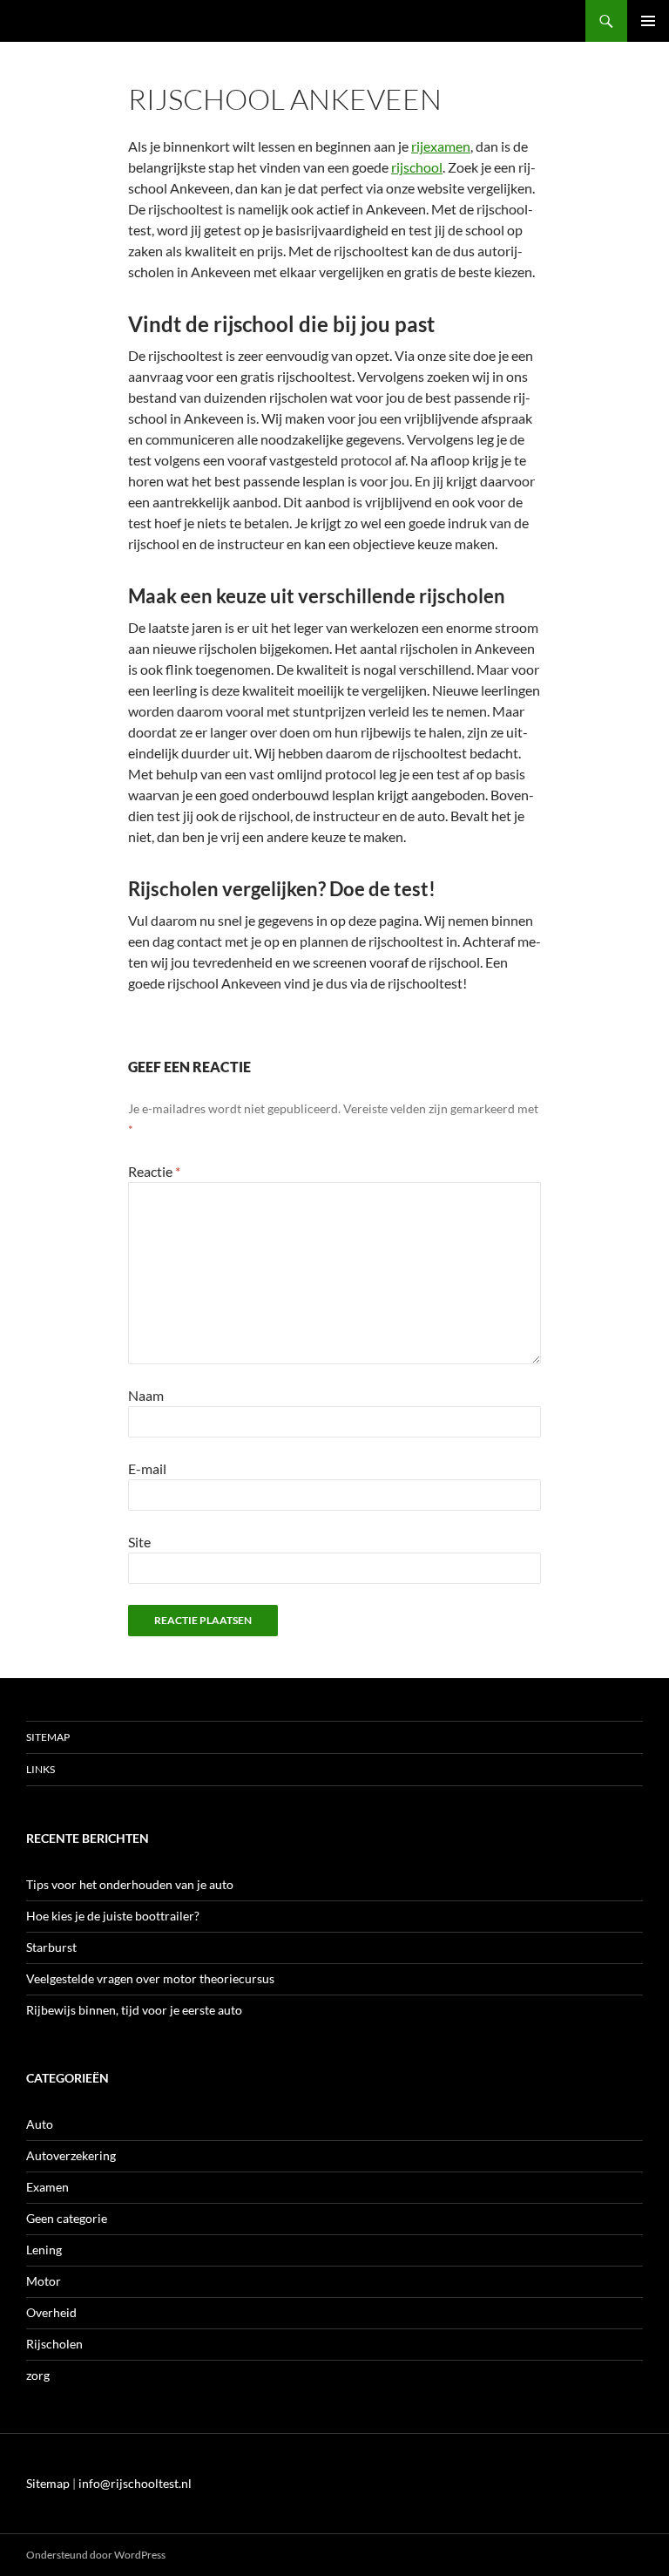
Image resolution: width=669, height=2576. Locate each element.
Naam (146, 1395)
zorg (38, 2375)
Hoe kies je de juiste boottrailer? (113, 1916)
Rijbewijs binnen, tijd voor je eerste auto (134, 2010)
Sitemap (48, 1737)
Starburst (51, 1947)
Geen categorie (67, 2218)
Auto (40, 2124)
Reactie (154, 1171)
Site (139, 1542)
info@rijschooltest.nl (135, 2483)
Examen (47, 2187)
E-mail (147, 1468)
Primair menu (648, 21)
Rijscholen (54, 2344)
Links (41, 1769)
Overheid (51, 2312)
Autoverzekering (71, 2155)
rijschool (417, 167)
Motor (44, 2281)
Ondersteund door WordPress (96, 2555)
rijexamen (441, 146)
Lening (44, 2250)
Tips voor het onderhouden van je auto (130, 1884)
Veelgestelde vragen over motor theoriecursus (150, 1978)
